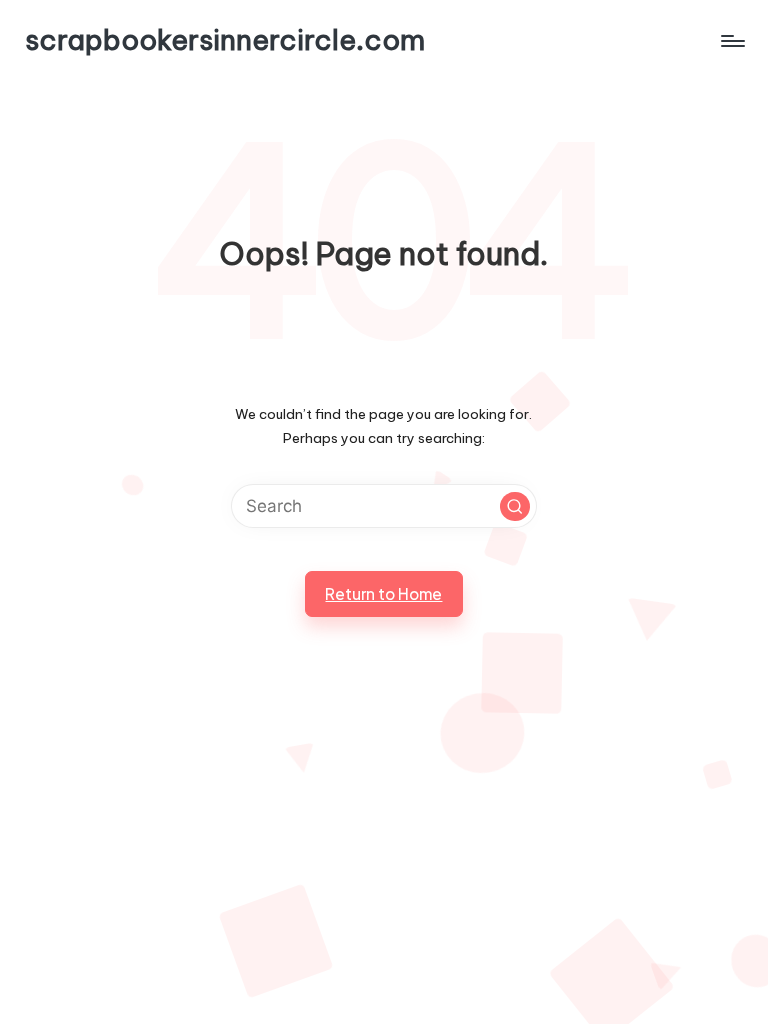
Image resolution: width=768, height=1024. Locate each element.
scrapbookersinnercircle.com (225, 40)
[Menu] (731, 40)
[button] (515, 507)
